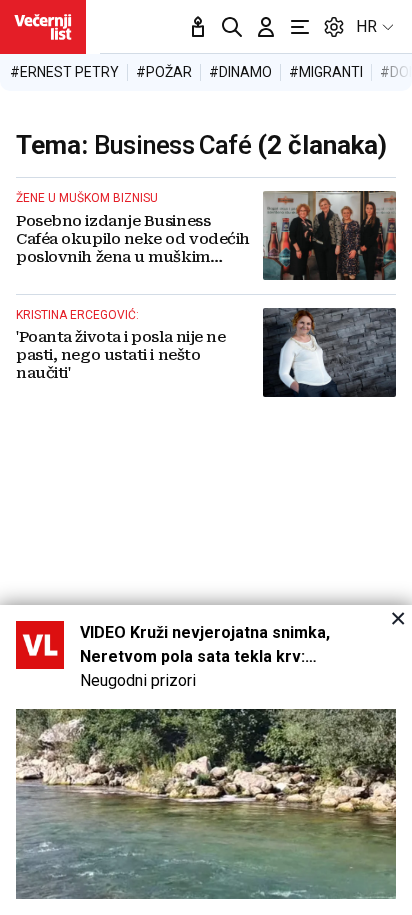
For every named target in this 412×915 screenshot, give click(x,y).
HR (366, 26)
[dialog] (206, 760)
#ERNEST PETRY (64, 72)
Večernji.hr (43, 27)
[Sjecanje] (198, 27)
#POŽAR (164, 72)
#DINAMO (240, 72)
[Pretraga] (232, 27)
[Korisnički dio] (266, 27)
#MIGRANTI (326, 72)
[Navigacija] (300, 27)
